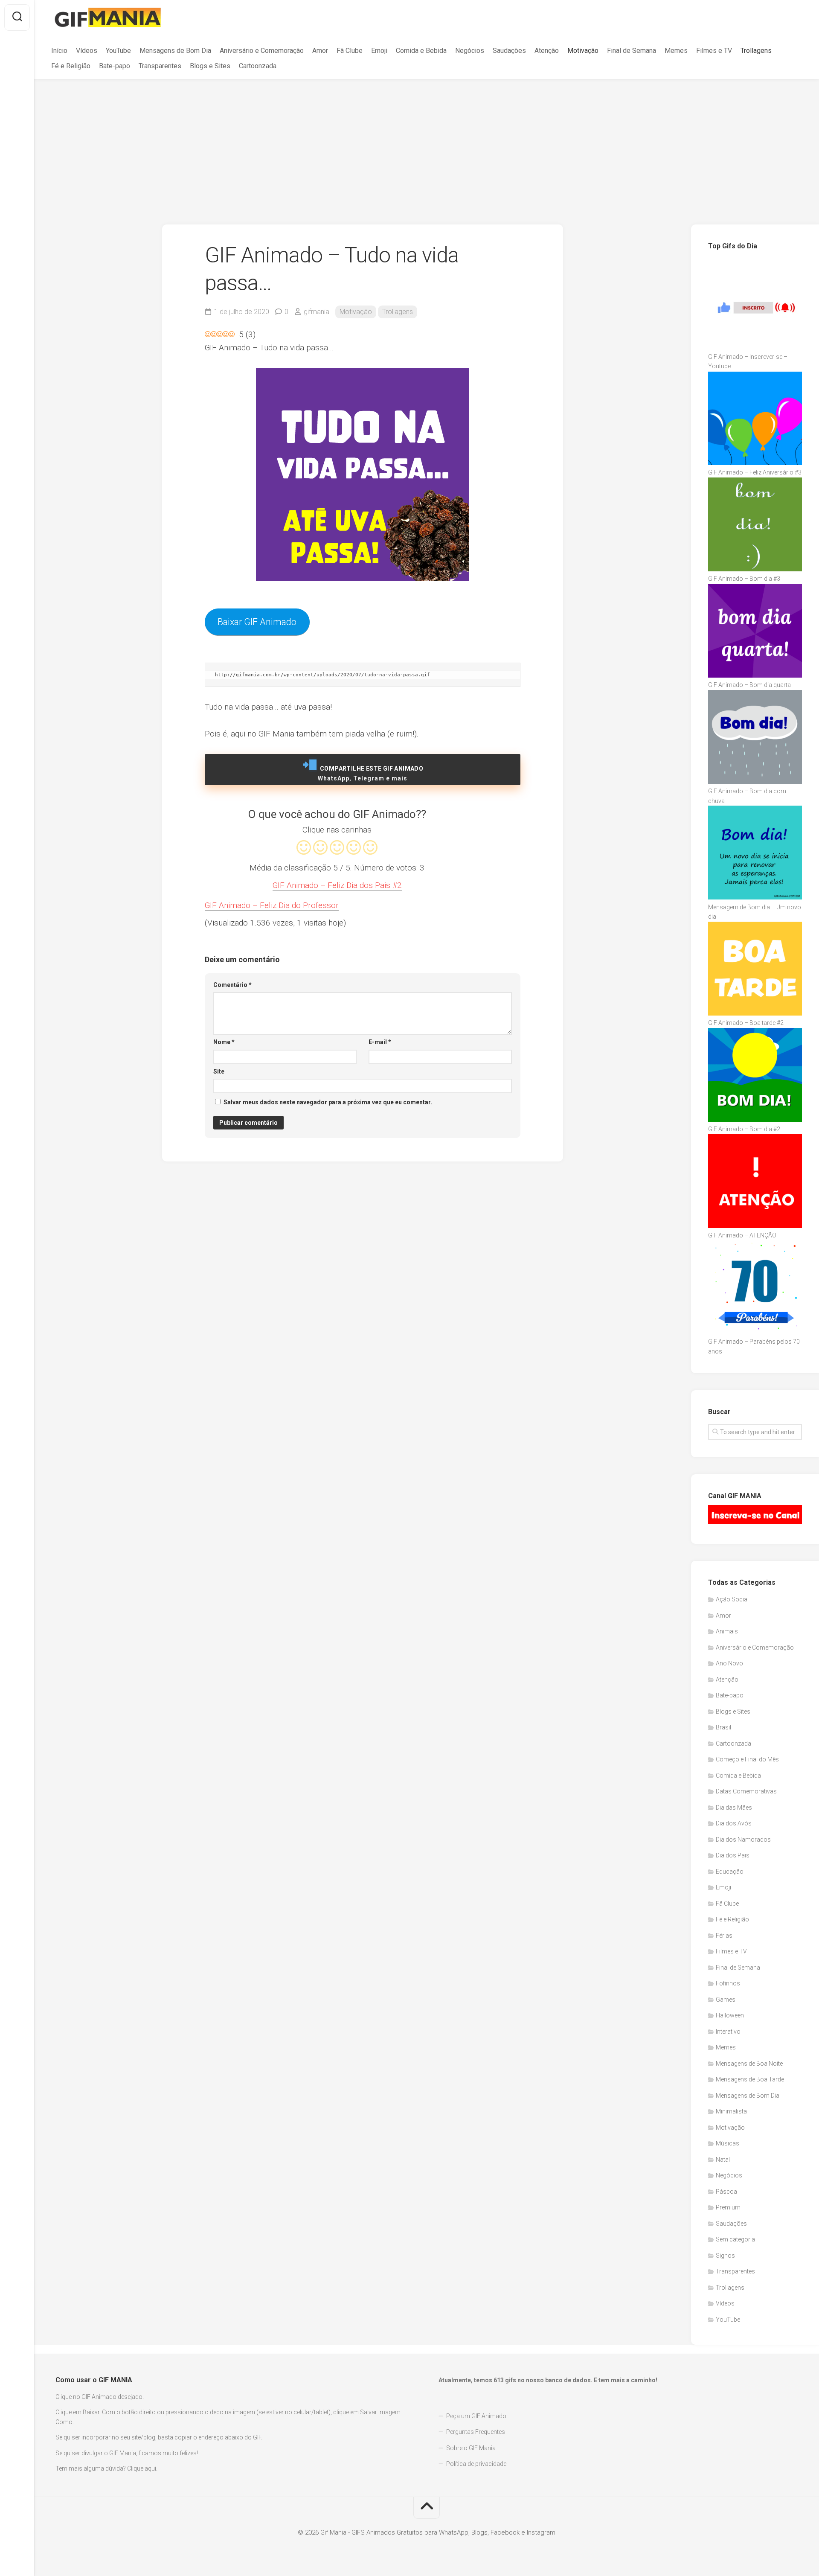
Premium (728, 2207)
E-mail (380, 1042)
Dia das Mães (734, 1808)
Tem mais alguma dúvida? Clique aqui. (106, 2468)
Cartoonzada (258, 66)
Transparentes (160, 66)
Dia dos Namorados (743, 1840)
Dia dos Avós (734, 1823)
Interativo (728, 2032)
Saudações (509, 51)
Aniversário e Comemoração (262, 51)
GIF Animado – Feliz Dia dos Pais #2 (337, 885)
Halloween (730, 2015)
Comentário (232, 985)
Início (59, 51)
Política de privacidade (476, 2464)
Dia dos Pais (733, 1855)
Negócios (470, 51)
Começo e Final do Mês (747, 1759)
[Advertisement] (427, 143)
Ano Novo (729, 1663)
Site (219, 1071)
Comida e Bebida (421, 51)
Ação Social (732, 1599)
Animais (727, 1631)
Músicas (728, 2143)
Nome (224, 1042)
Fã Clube (350, 51)
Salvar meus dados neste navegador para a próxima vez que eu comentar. (328, 1102)
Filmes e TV (714, 51)
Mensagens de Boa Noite (749, 2064)
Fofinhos (728, 1983)
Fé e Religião (71, 66)
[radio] (304, 849)
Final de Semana (632, 51)
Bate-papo (115, 66)
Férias (724, 1936)
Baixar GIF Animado (257, 622)
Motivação (583, 51)
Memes (676, 51)
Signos (725, 2256)
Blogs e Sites (210, 66)
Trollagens (756, 51)
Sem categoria (735, 2239)
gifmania (317, 312)
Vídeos (87, 51)
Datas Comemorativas (746, 1791)
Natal (723, 2160)
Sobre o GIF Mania (471, 2448)
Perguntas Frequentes (476, 2432)
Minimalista (731, 2111)
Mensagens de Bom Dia (175, 51)
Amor (320, 51)
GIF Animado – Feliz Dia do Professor (272, 905)
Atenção (547, 51)
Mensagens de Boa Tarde (750, 2079)
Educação (730, 1872)
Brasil (723, 1727)
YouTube (118, 51)
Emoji (379, 51)
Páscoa (726, 2192)
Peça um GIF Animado (476, 2416)
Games (726, 2000)
